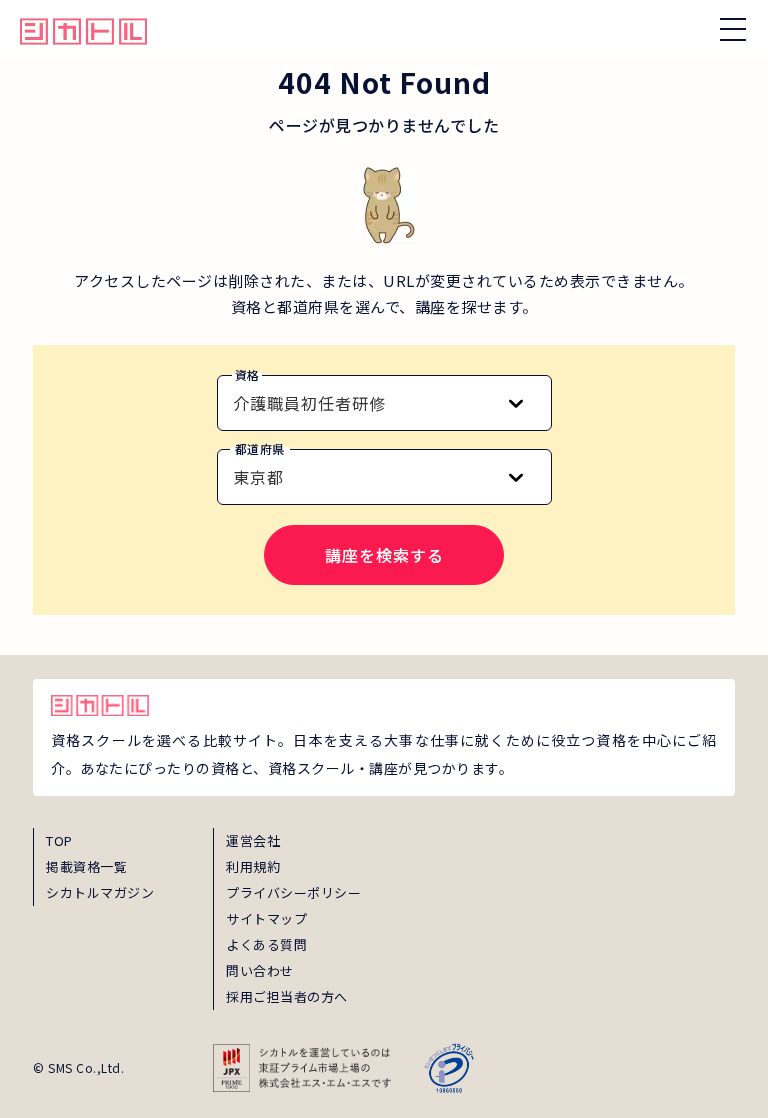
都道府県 (260, 448)
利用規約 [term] (253, 866)
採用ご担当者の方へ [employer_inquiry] (287, 996)
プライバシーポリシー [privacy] (293, 892)
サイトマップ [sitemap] (266, 918)
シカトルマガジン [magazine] (100, 892)
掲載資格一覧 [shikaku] (86, 866)
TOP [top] (59, 840)
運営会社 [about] (253, 840)
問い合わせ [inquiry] (260, 970)
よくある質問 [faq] (266, 944)
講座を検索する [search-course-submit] (384, 555)
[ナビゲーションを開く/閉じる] (733, 29)
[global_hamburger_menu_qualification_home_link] (83, 29)
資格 (247, 374)
